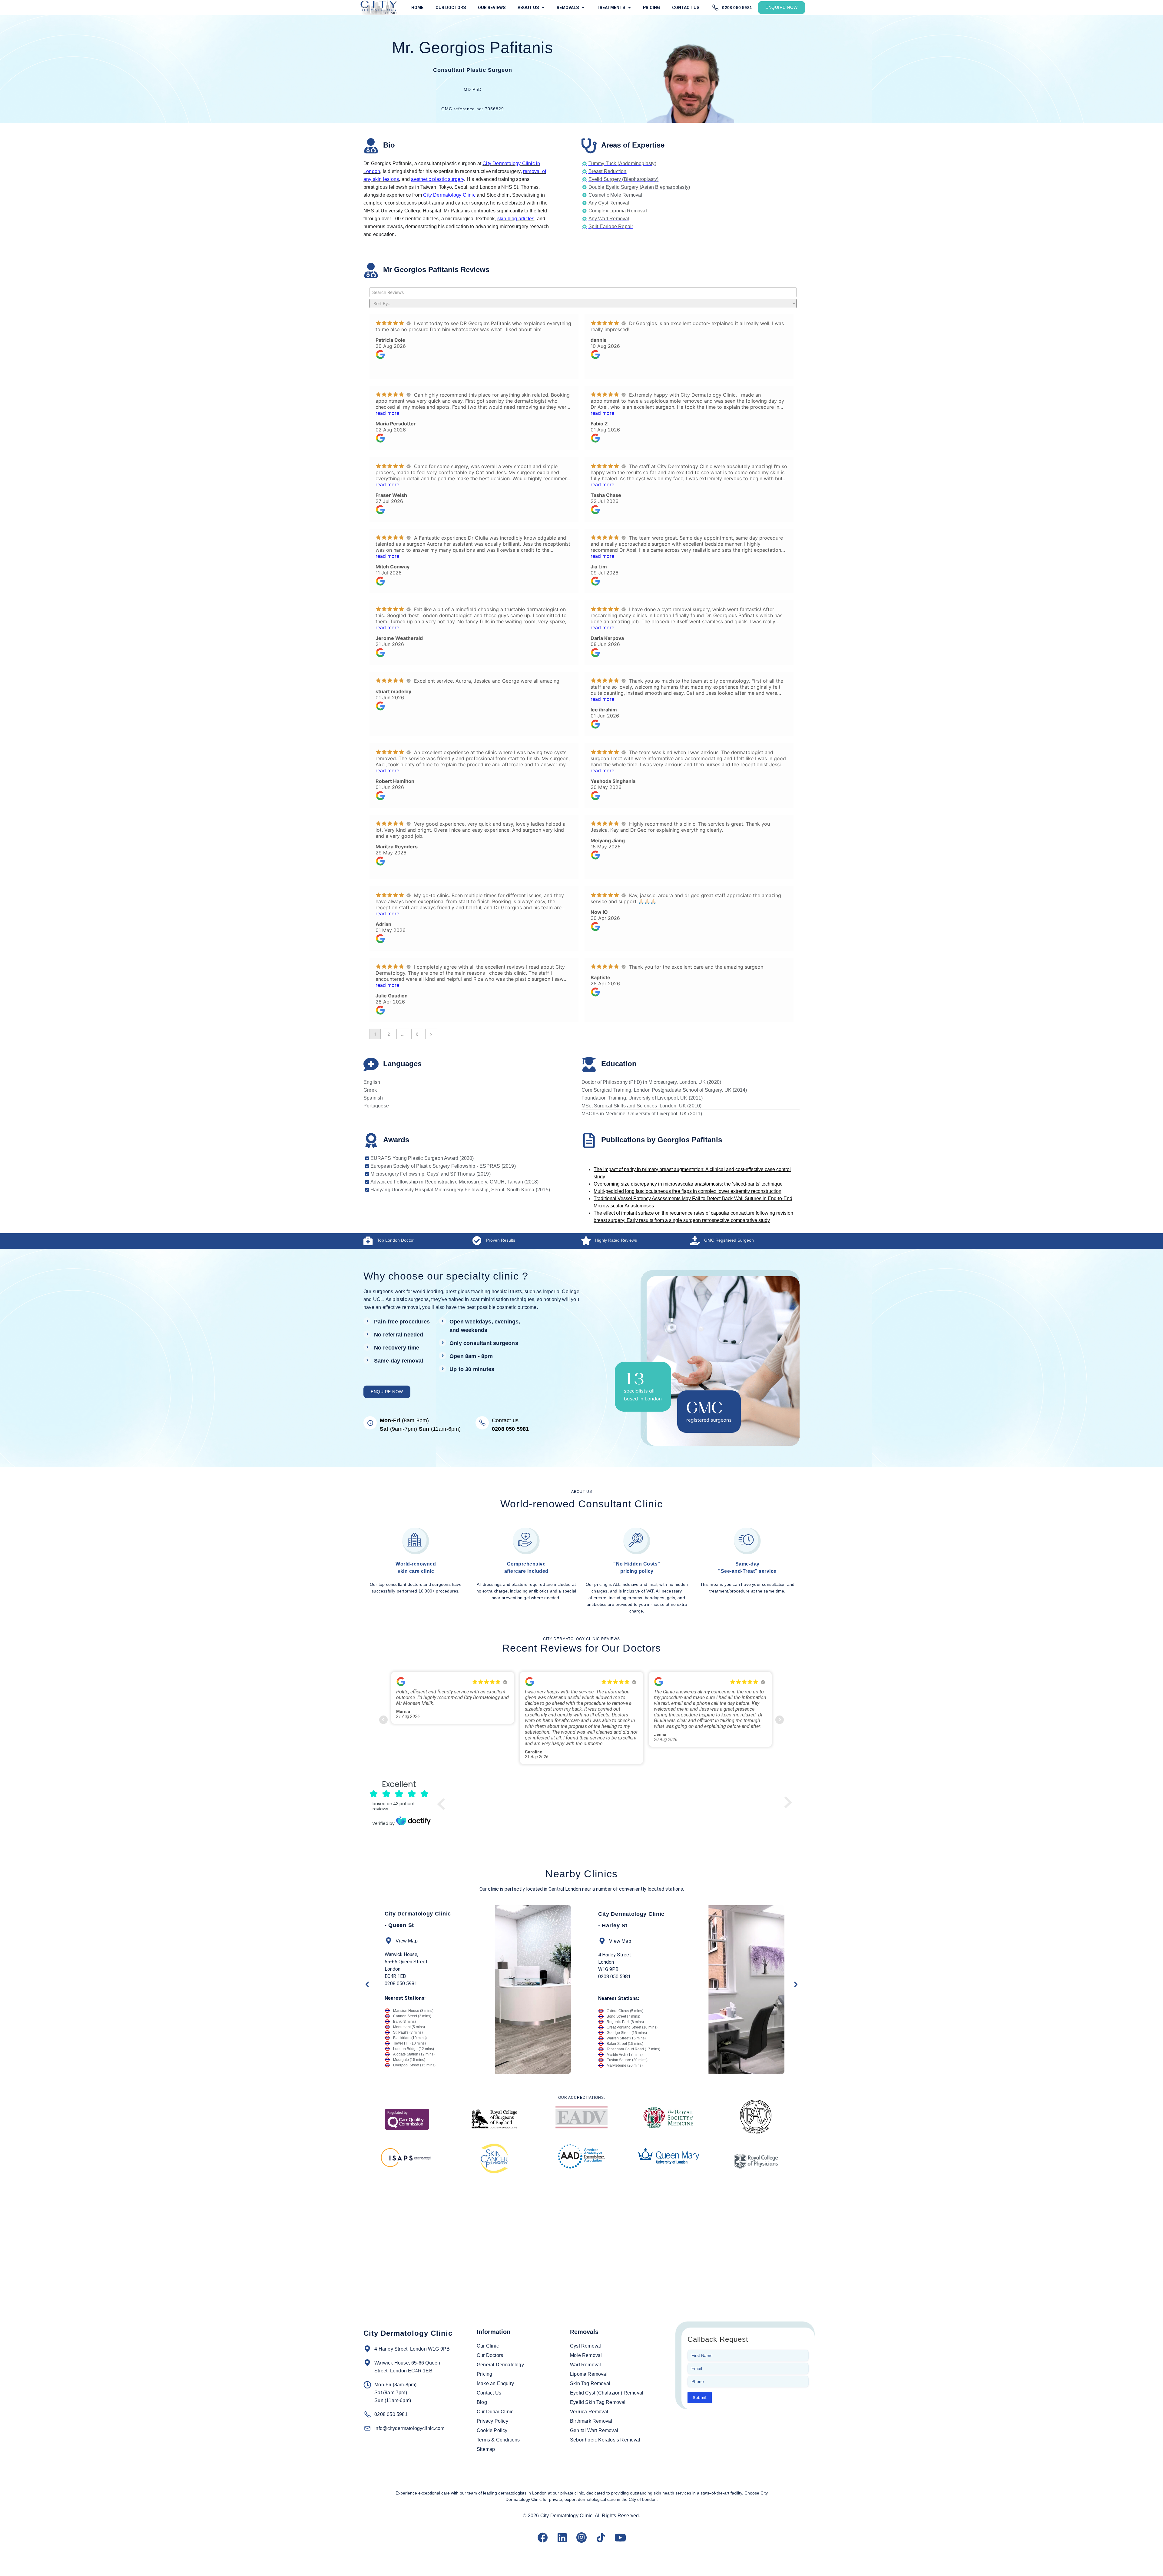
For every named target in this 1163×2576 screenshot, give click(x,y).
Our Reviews (492, 8)
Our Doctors (451, 8)
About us (528, 8)
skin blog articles (516, 219)
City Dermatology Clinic (449, 195)
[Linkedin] (562, 2538)
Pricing (651, 8)
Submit (700, 2397)
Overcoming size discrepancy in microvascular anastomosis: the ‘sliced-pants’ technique (688, 1184)
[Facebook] (543, 2538)
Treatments (611, 8)
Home (417, 8)
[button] (367, 1984)
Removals (568, 8)
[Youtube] (620, 2538)
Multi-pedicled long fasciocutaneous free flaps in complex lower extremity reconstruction (688, 1191)
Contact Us (686, 8)
